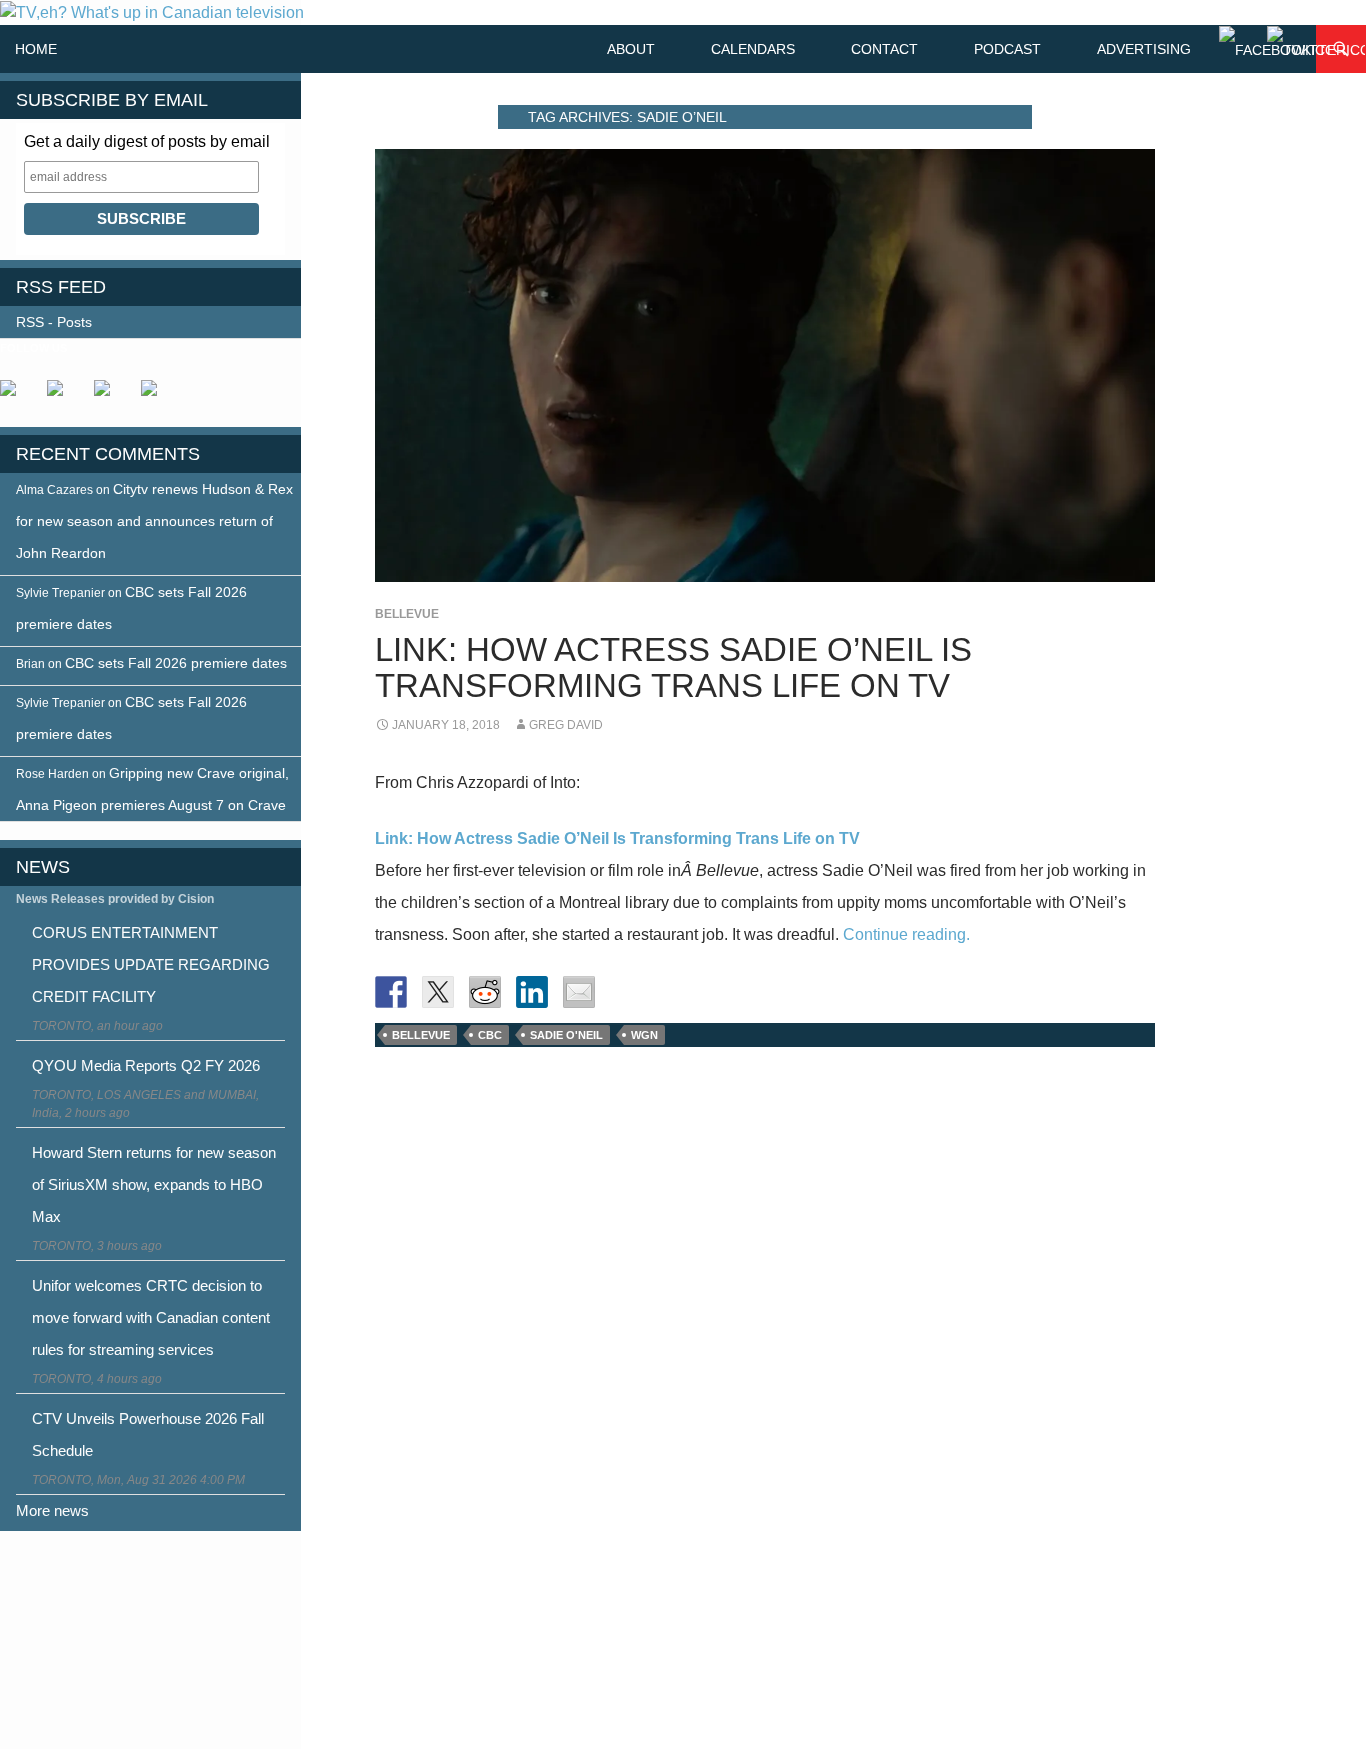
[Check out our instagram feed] (157, 396)
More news (52, 1510)
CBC (490, 1035)
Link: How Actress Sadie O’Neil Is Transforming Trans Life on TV (673, 667)
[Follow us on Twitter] (63, 396)
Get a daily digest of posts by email (147, 141)
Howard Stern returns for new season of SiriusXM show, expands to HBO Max (154, 1184)
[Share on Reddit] (485, 992)
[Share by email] (579, 992)
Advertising (1144, 49)
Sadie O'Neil (566, 1035)
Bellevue (407, 614)
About (631, 49)
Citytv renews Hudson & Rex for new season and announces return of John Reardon (154, 521)
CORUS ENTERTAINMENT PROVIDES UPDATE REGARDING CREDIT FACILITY (151, 964)
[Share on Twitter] (438, 992)
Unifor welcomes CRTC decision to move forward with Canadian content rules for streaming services (151, 1317)
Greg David (566, 725)
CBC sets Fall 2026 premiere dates (176, 663)
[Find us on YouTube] (110, 396)
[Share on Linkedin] (532, 992)
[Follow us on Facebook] (16, 396)
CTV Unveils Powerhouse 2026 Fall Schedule (148, 1434)
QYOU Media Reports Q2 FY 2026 (146, 1065)
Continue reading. (906, 934)
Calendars (753, 49)
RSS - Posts (54, 322)
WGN (644, 1035)
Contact (884, 49)
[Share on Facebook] (391, 992)
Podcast (1007, 49)
